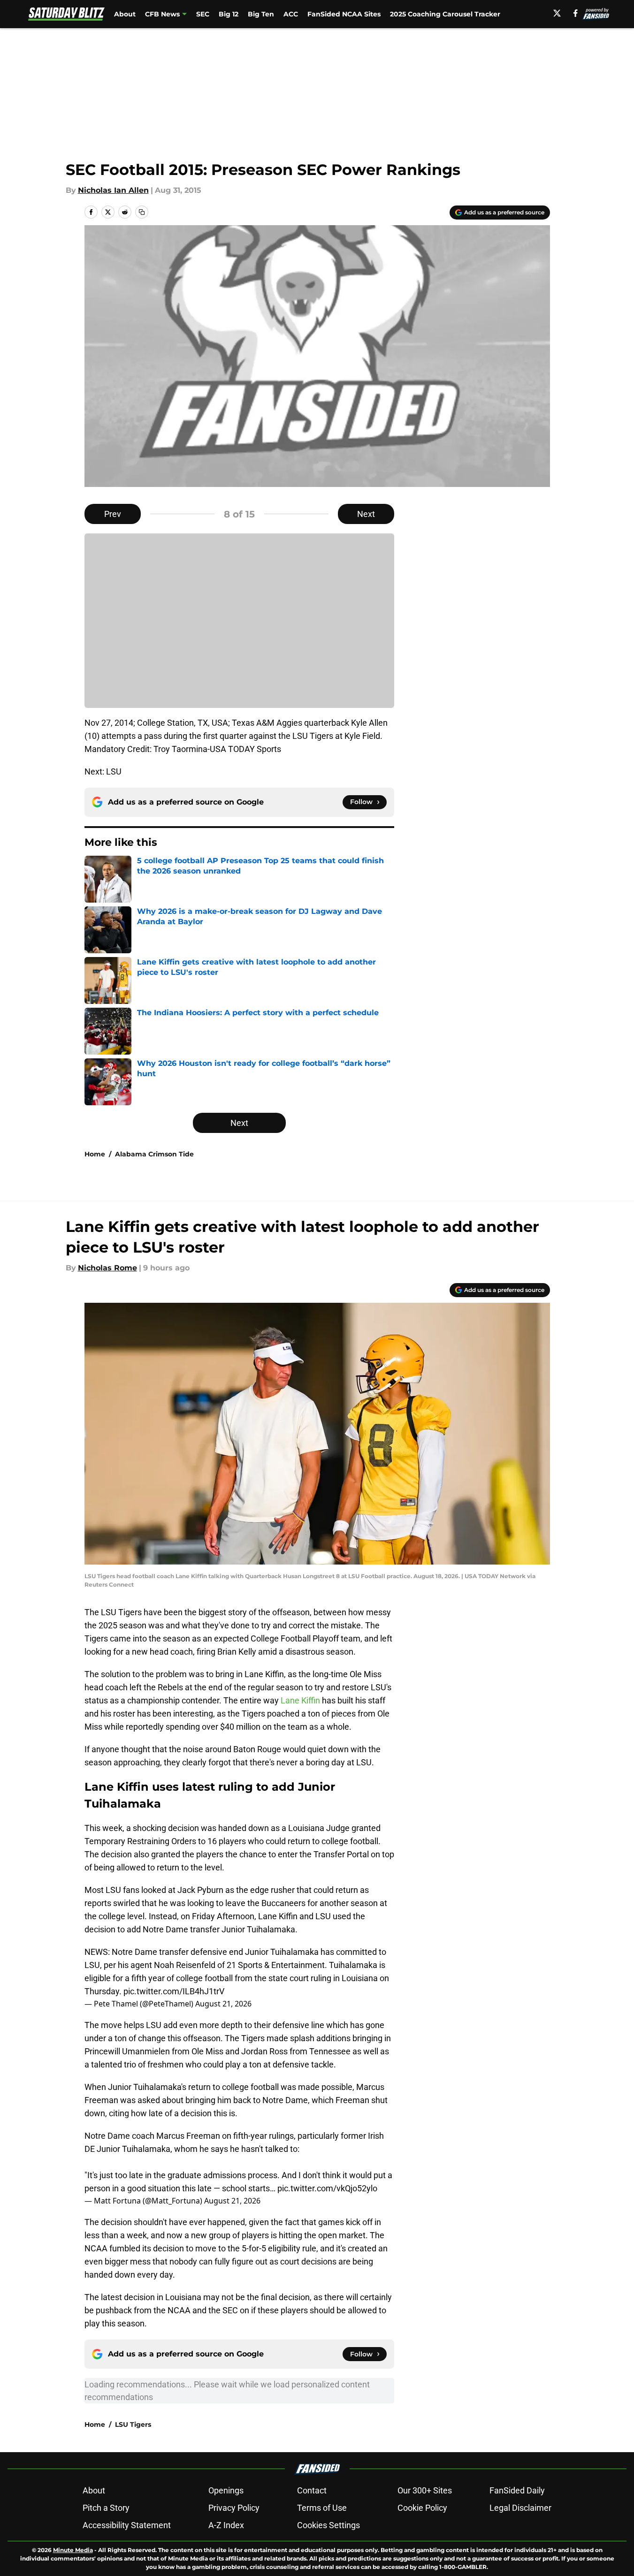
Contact (312, 2490)
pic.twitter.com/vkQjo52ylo (327, 2188)
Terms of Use (322, 2508)
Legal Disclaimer (520, 2508)
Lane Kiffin (300, 1700)
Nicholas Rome (107, 1268)
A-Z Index (226, 2525)
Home (95, 1154)
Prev (113, 514)
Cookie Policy (422, 2508)
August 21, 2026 (223, 2004)
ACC (291, 14)
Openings (226, 2490)
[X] (557, 13)
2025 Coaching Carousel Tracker (445, 14)
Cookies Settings (328, 2525)
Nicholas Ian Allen (113, 190)
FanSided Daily (517, 2490)
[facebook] (576, 13)
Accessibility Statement (127, 2525)
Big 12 (229, 14)
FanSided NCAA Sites (344, 14)
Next (366, 514)
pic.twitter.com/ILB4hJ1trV (174, 1991)
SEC (203, 14)
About (125, 14)
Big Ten (261, 14)
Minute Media (73, 2550)
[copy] (142, 212)
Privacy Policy (234, 2508)
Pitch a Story (106, 2508)
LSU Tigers (133, 2424)
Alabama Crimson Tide (154, 1154)
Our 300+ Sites (425, 2490)
